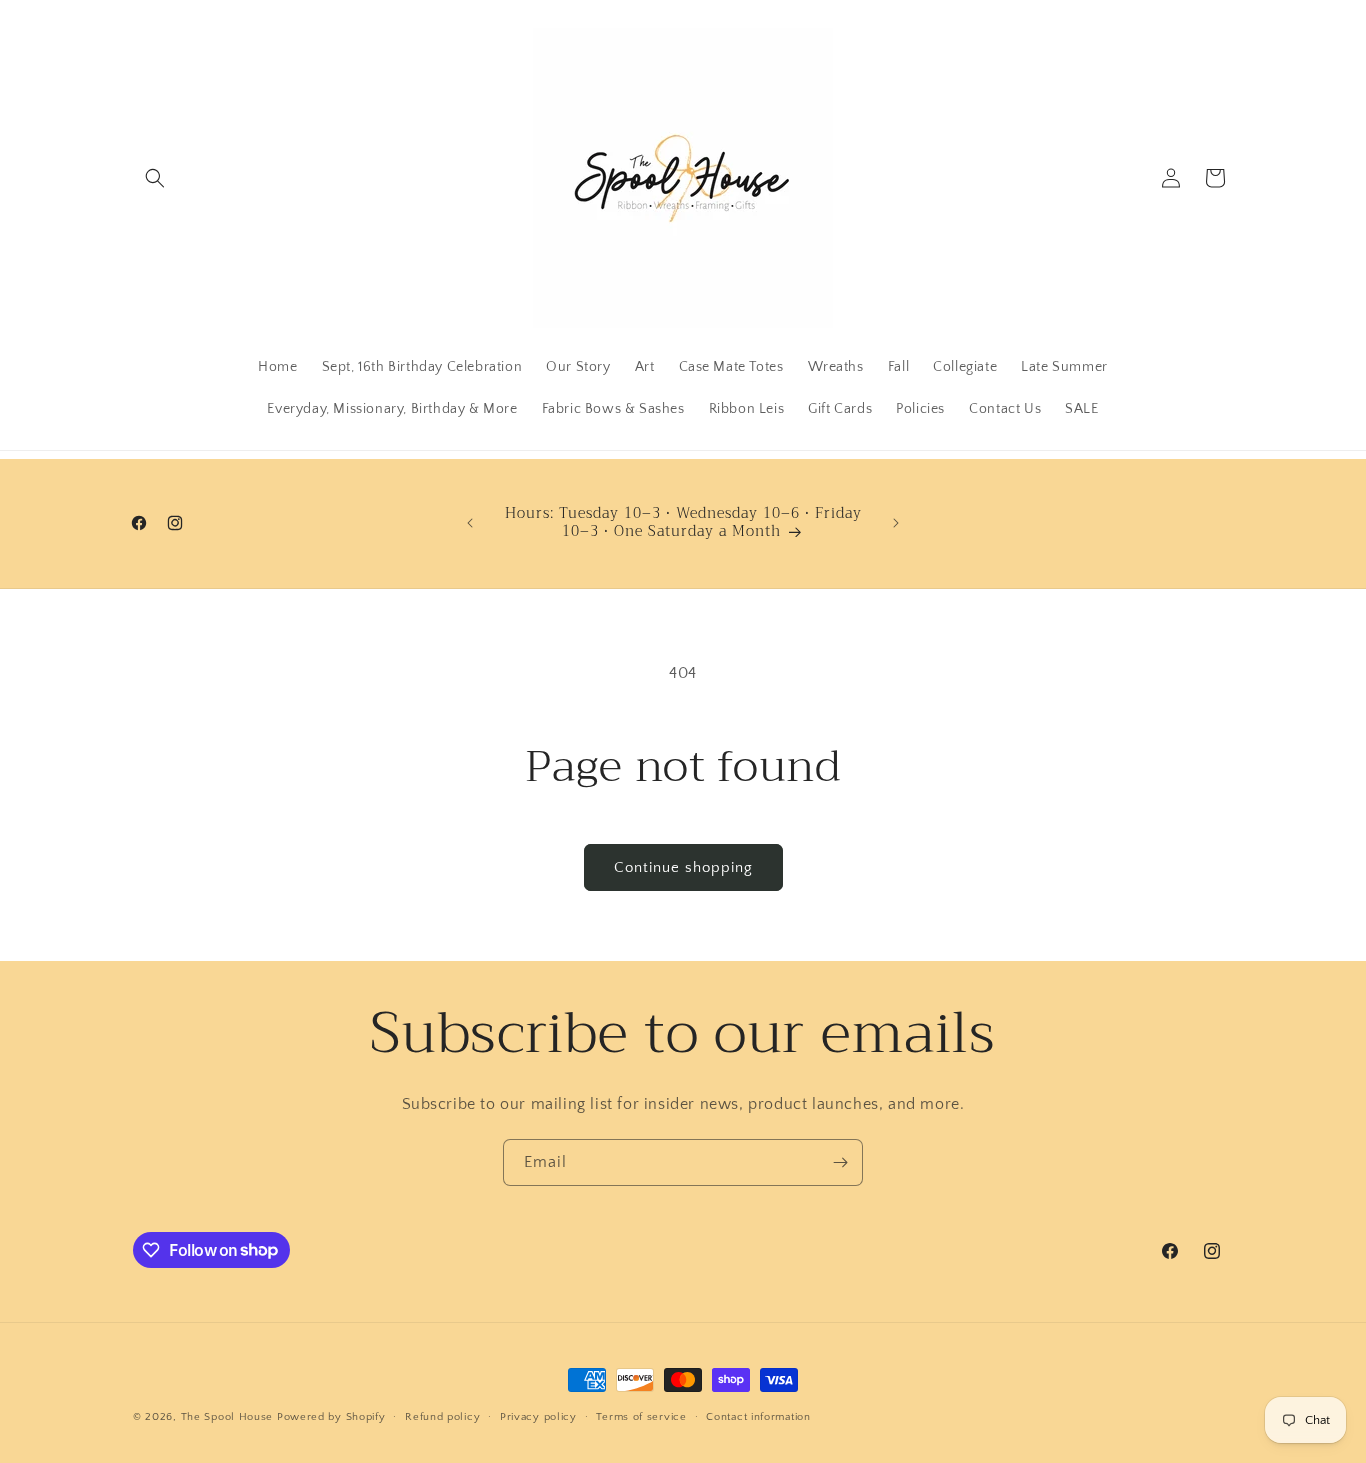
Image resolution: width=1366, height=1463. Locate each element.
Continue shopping (683, 867)
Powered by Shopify (331, 1417)
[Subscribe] (840, 1162)
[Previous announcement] (470, 523)
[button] (155, 178)
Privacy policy (538, 1416)
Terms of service (641, 1416)
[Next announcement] (896, 523)
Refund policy (442, 1416)
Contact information (758, 1416)
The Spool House (227, 1417)
